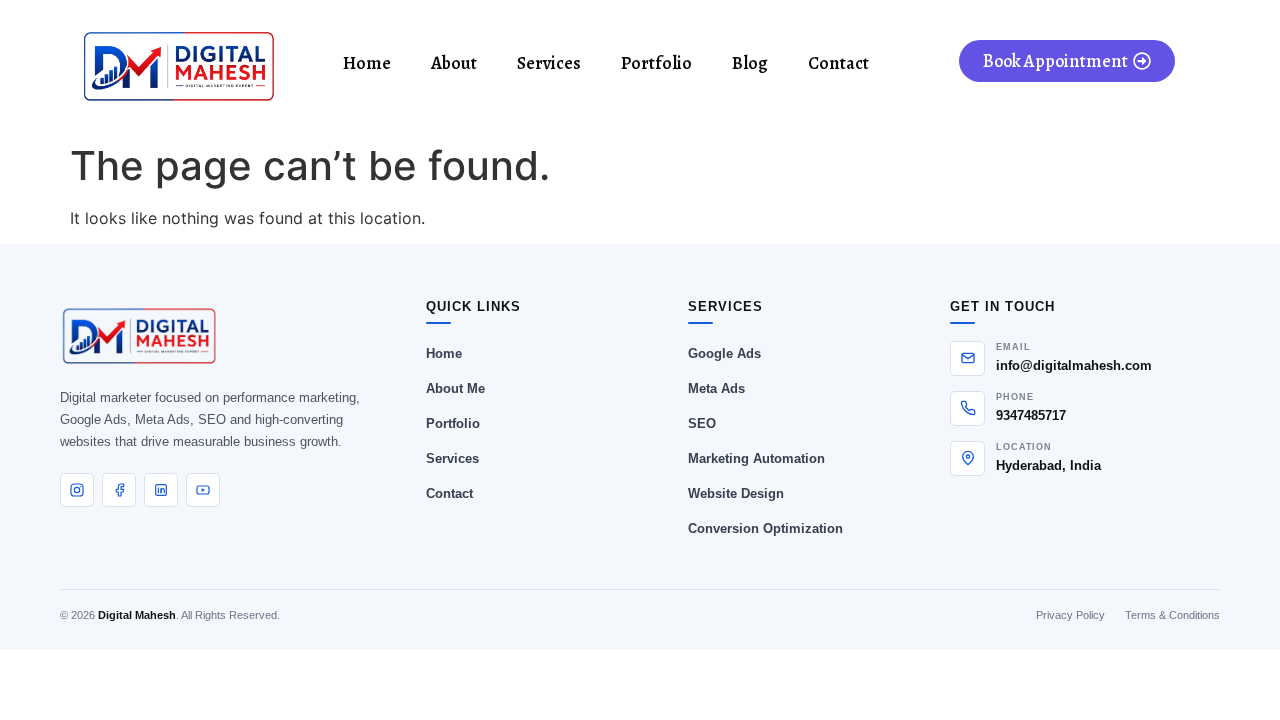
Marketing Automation (756, 458)
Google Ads (724, 353)
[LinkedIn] (161, 490)
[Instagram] (77, 490)
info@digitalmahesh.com (1074, 365)
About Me (455, 388)
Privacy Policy (1070, 615)
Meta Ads (716, 388)
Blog (750, 63)
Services (549, 63)
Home (367, 63)
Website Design (736, 493)
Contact (838, 63)
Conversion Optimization (765, 528)
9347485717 (1031, 415)
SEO (702, 423)
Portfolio (656, 63)
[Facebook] (119, 490)
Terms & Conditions (1172, 615)
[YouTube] (203, 490)
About (454, 63)
